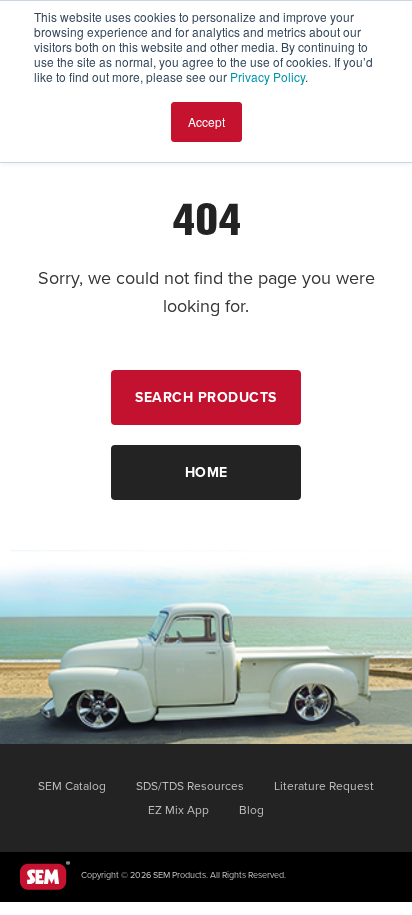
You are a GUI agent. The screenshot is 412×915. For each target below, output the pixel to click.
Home (206, 472)
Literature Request (324, 786)
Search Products (206, 397)
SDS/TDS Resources (190, 786)
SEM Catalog (72, 786)
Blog (251, 810)
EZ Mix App (178, 810)
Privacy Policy (267, 76)
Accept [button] (206, 121)
